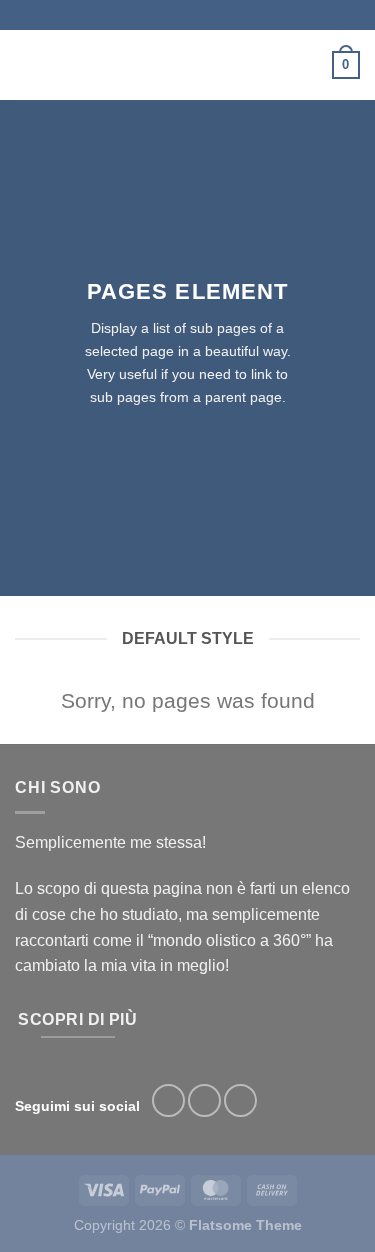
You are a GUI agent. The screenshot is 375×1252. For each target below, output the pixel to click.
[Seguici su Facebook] (168, 1100)
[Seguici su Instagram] (204, 1100)
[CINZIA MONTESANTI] (185, 65)
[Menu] (27, 64)
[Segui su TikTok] (240, 1100)
